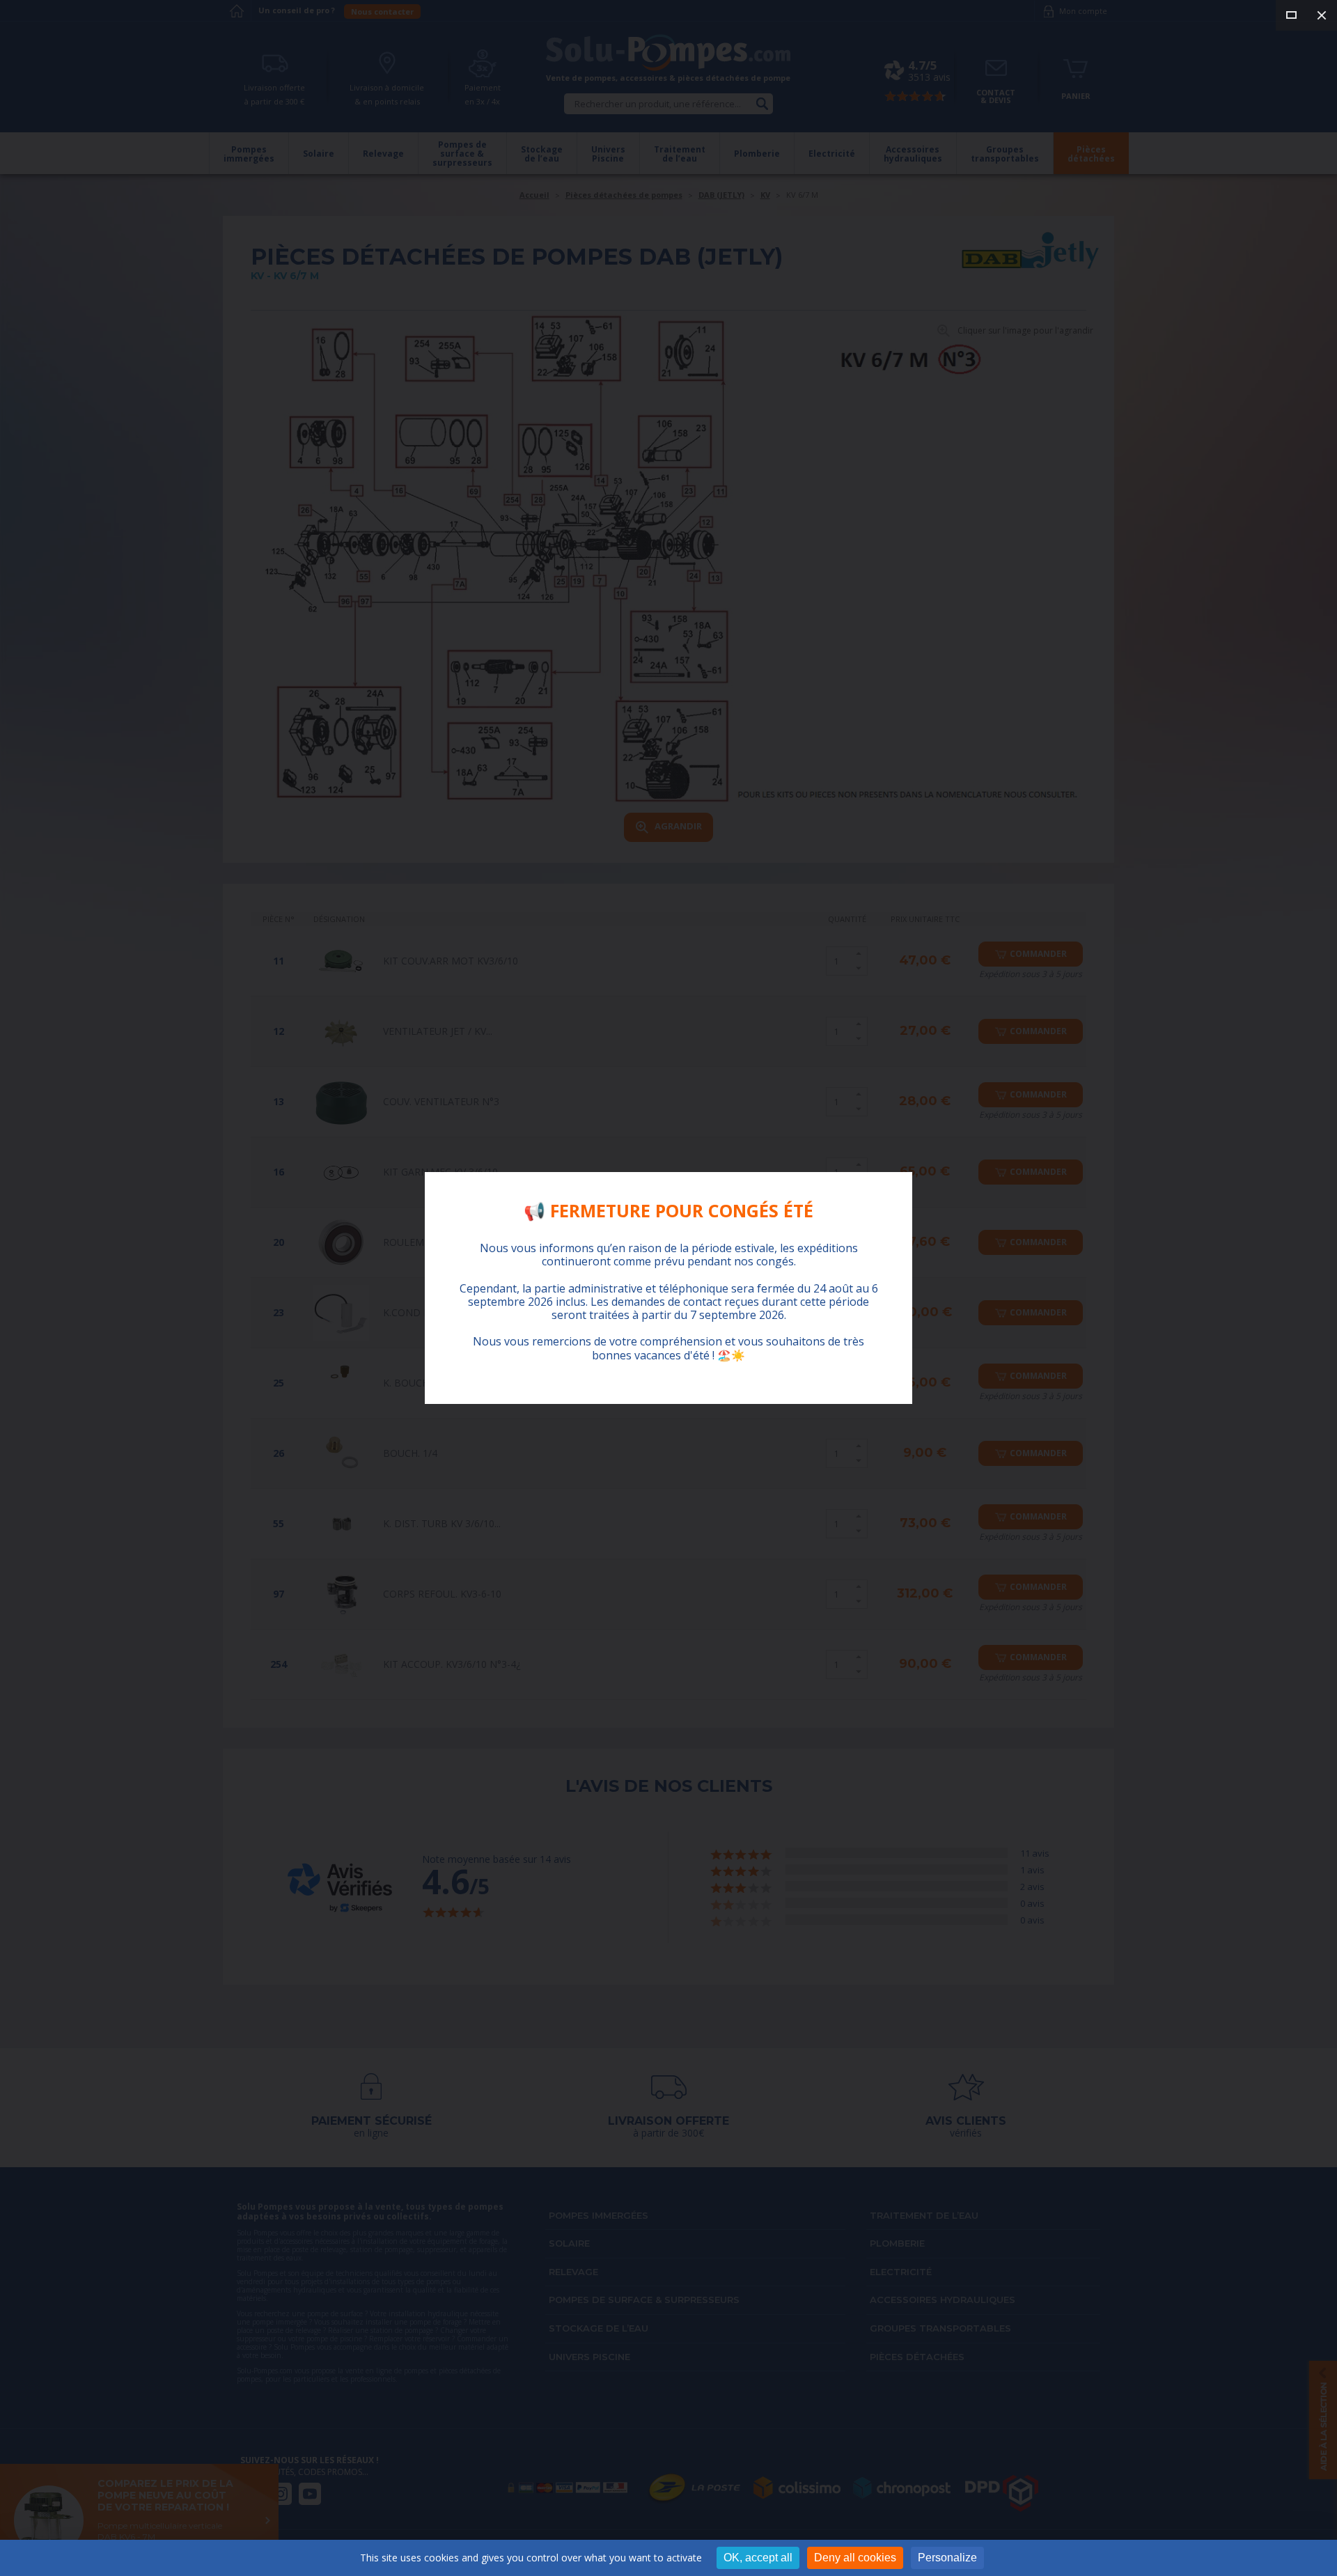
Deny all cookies (855, 2558)
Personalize (947, 2558)
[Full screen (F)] (1291, 15)
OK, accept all (758, 2558)
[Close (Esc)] (1322, 15)
